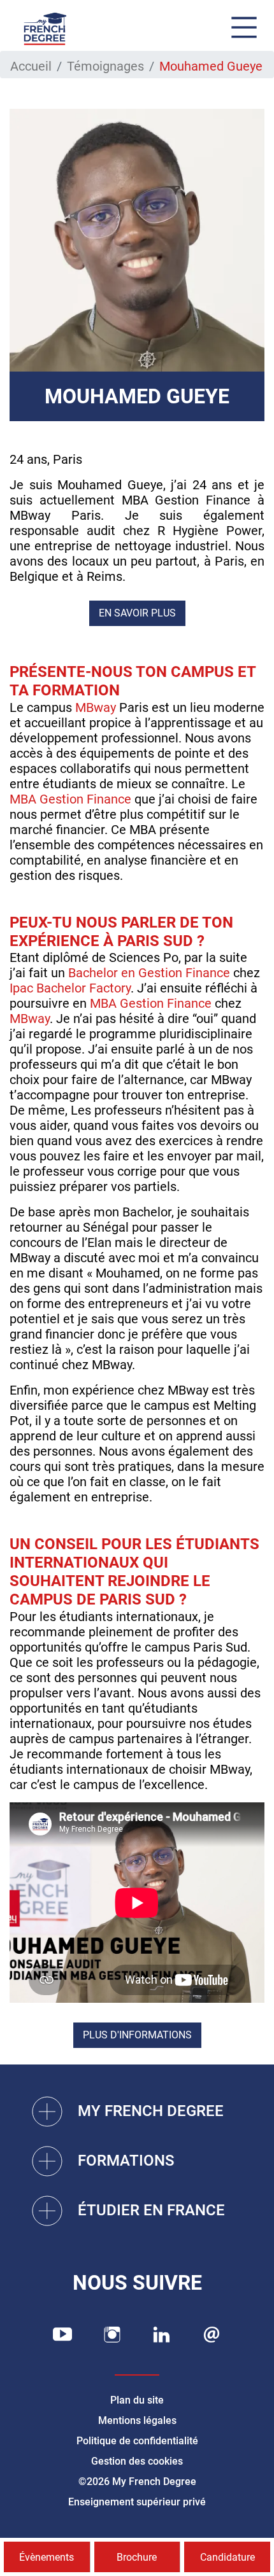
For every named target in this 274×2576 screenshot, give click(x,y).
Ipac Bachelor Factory (70, 988)
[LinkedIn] (162, 2335)
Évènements (47, 2557)
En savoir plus (137, 613)
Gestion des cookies (137, 2461)
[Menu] (244, 29)
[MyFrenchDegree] (44, 29)
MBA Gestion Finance (70, 799)
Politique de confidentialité (137, 2441)
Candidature (227, 2557)
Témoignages (105, 66)
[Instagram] (112, 2335)
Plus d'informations (137, 2035)
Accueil (31, 66)
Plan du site (137, 2400)
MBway (96, 707)
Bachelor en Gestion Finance (149, 973)
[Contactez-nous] (212, 2335)
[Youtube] (62, 2335)
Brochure (137, 2557)
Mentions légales (137, 2420)
